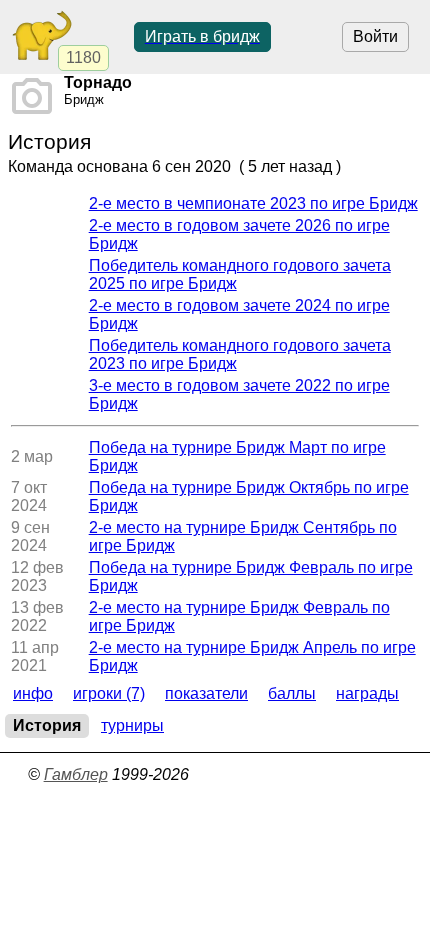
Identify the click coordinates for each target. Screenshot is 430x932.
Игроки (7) (109, 693)
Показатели (206, 693)
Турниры (132, 725)
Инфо (33, 693)
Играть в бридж (202, 36)
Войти (375, 36)
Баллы (292, 693)
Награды (367, 693)
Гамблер (76, 774)
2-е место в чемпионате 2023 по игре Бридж (253, 203)
